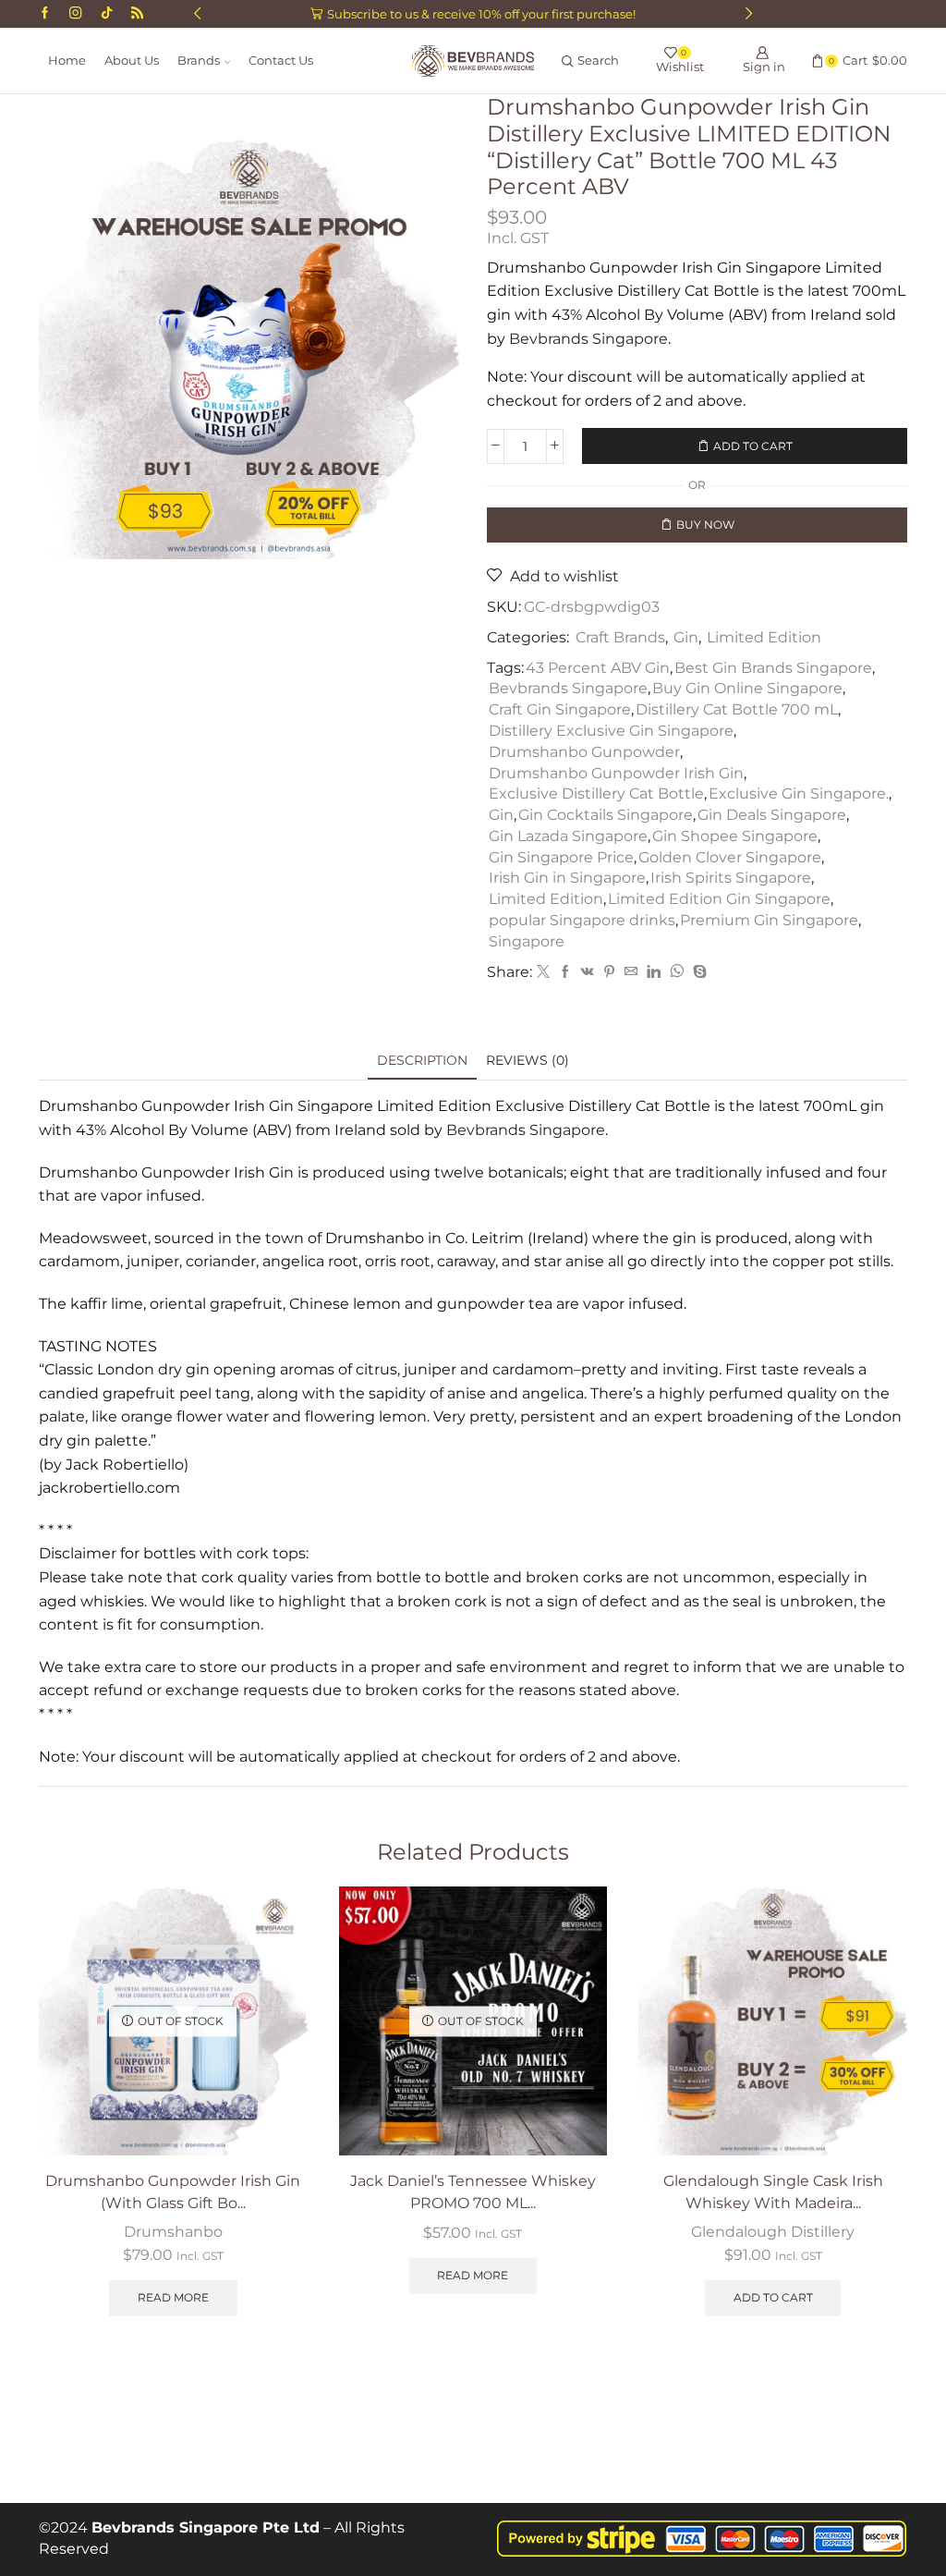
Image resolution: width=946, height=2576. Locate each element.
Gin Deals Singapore (772, 815)
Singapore (527, 941)
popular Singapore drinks (582, 920)
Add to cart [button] (773, 2297)
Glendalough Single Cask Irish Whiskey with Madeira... (773, 2192)
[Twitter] (543, 972)
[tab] (422, 1061)
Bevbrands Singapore (588, 339)
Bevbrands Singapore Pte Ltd (206, 2527)
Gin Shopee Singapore (735, 836)
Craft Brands (620, 637)
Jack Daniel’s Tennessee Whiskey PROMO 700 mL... (473, 2192)
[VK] (588, 972)
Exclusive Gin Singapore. (799, 794)
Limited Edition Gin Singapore (719, 899)
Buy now (705, 525)
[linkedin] (654, 972)
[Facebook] (45, 14)
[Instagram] (75, 14)
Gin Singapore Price (561, 857)
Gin (686, 637)
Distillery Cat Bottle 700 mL (737, 709)
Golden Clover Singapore (730, 857)
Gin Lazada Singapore (568, 836)
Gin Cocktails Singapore (606, 815)
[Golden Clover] (137, 14)
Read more (173, 2297)
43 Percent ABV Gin (598, 668)
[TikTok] (107, 14)
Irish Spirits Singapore (731, 878)
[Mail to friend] (631, 972)
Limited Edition (764, 637)
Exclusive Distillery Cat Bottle (596, 794)
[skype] (697, 972)
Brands (199, 61)
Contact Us (281, 61)
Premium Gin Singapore (769, 920)
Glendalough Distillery (773, 2232)
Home (67, 61)
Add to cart (753, 446)
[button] (197, 14)
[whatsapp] (677, 972)
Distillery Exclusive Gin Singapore (611, 731)
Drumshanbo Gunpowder (584, 752)
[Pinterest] (609, 972)
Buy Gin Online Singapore (747, 688)
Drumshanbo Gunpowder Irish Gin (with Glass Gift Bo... (173, 2192)
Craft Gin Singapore (560, 709)
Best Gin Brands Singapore (773, 668)
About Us (132, 61)
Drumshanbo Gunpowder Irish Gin (616, 773)
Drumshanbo (173, 2232)
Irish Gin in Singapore (567, 878)
